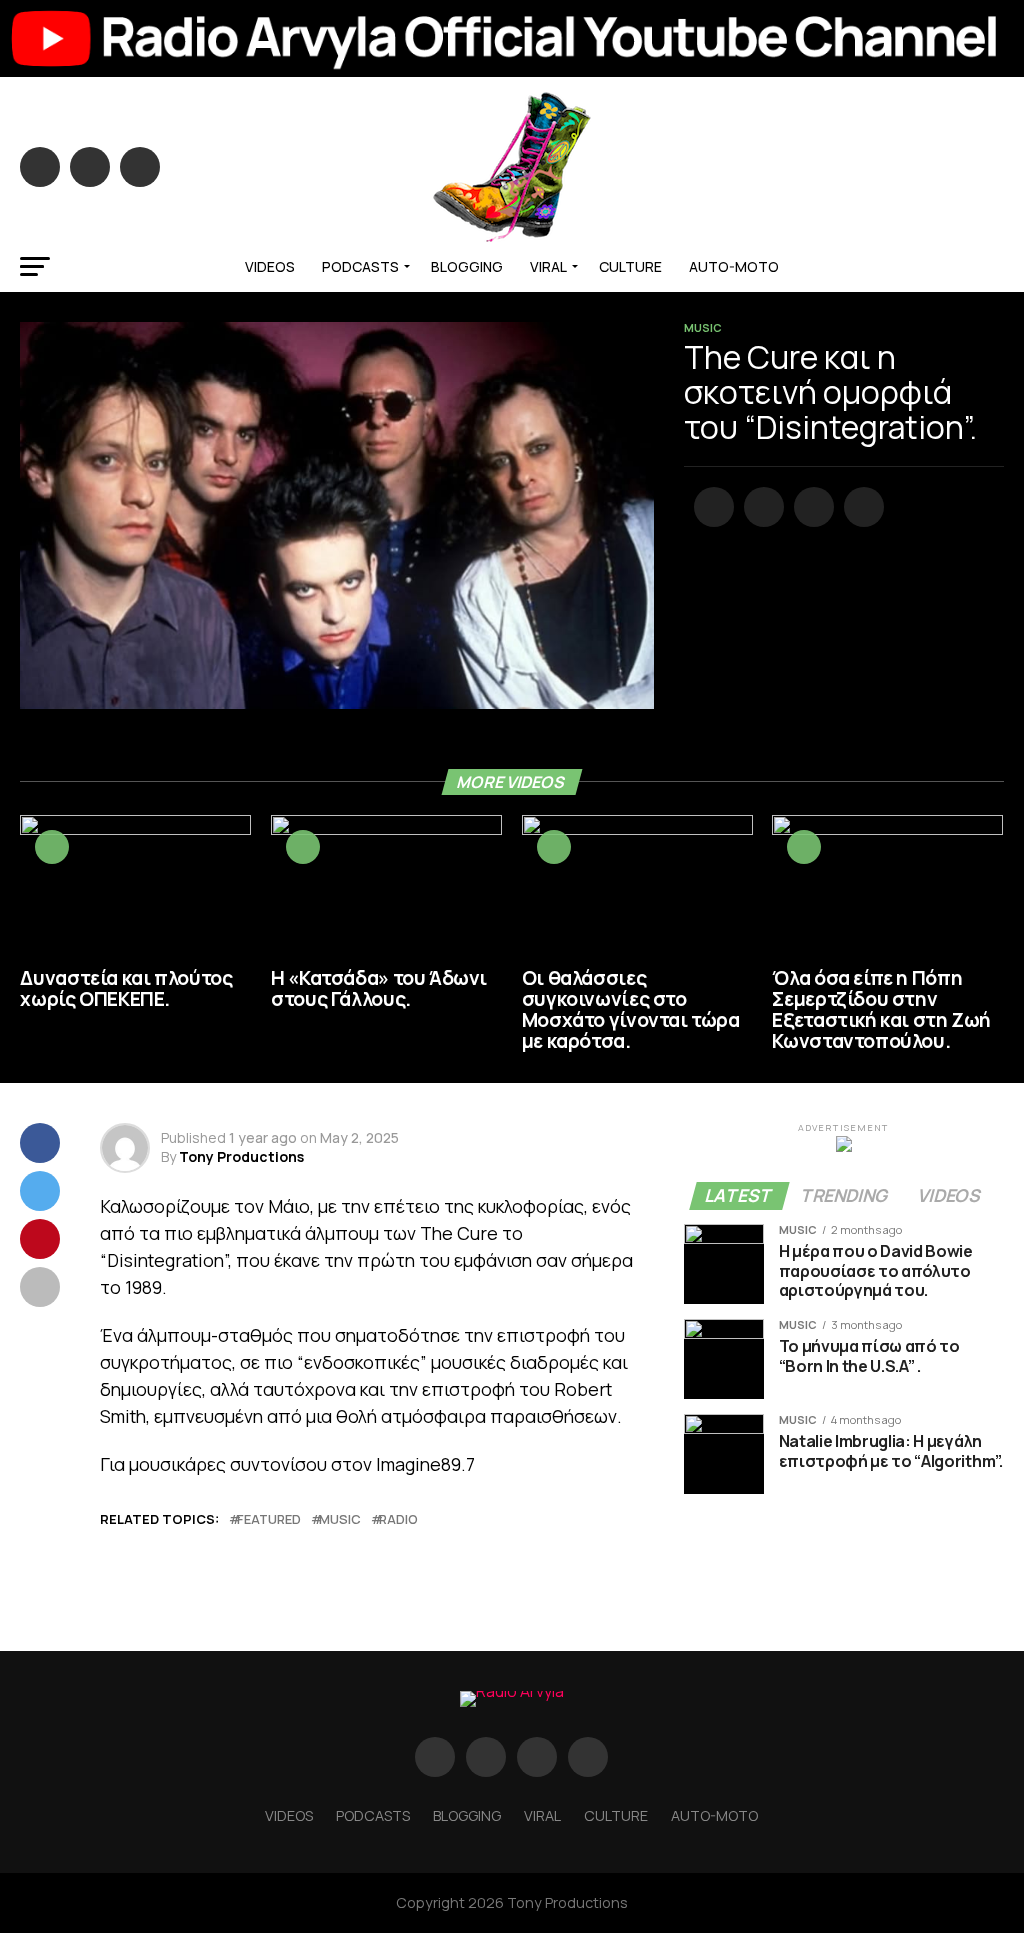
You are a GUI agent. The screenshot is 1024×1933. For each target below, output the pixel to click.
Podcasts (360, 266)
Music (340, 1519)
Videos (270, 266)
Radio (398, 1519)
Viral (548, 266)
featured (269, 1519)
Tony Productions (241, 1156)
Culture (630, 266)
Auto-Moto (734, 266)
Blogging (467, 266)
